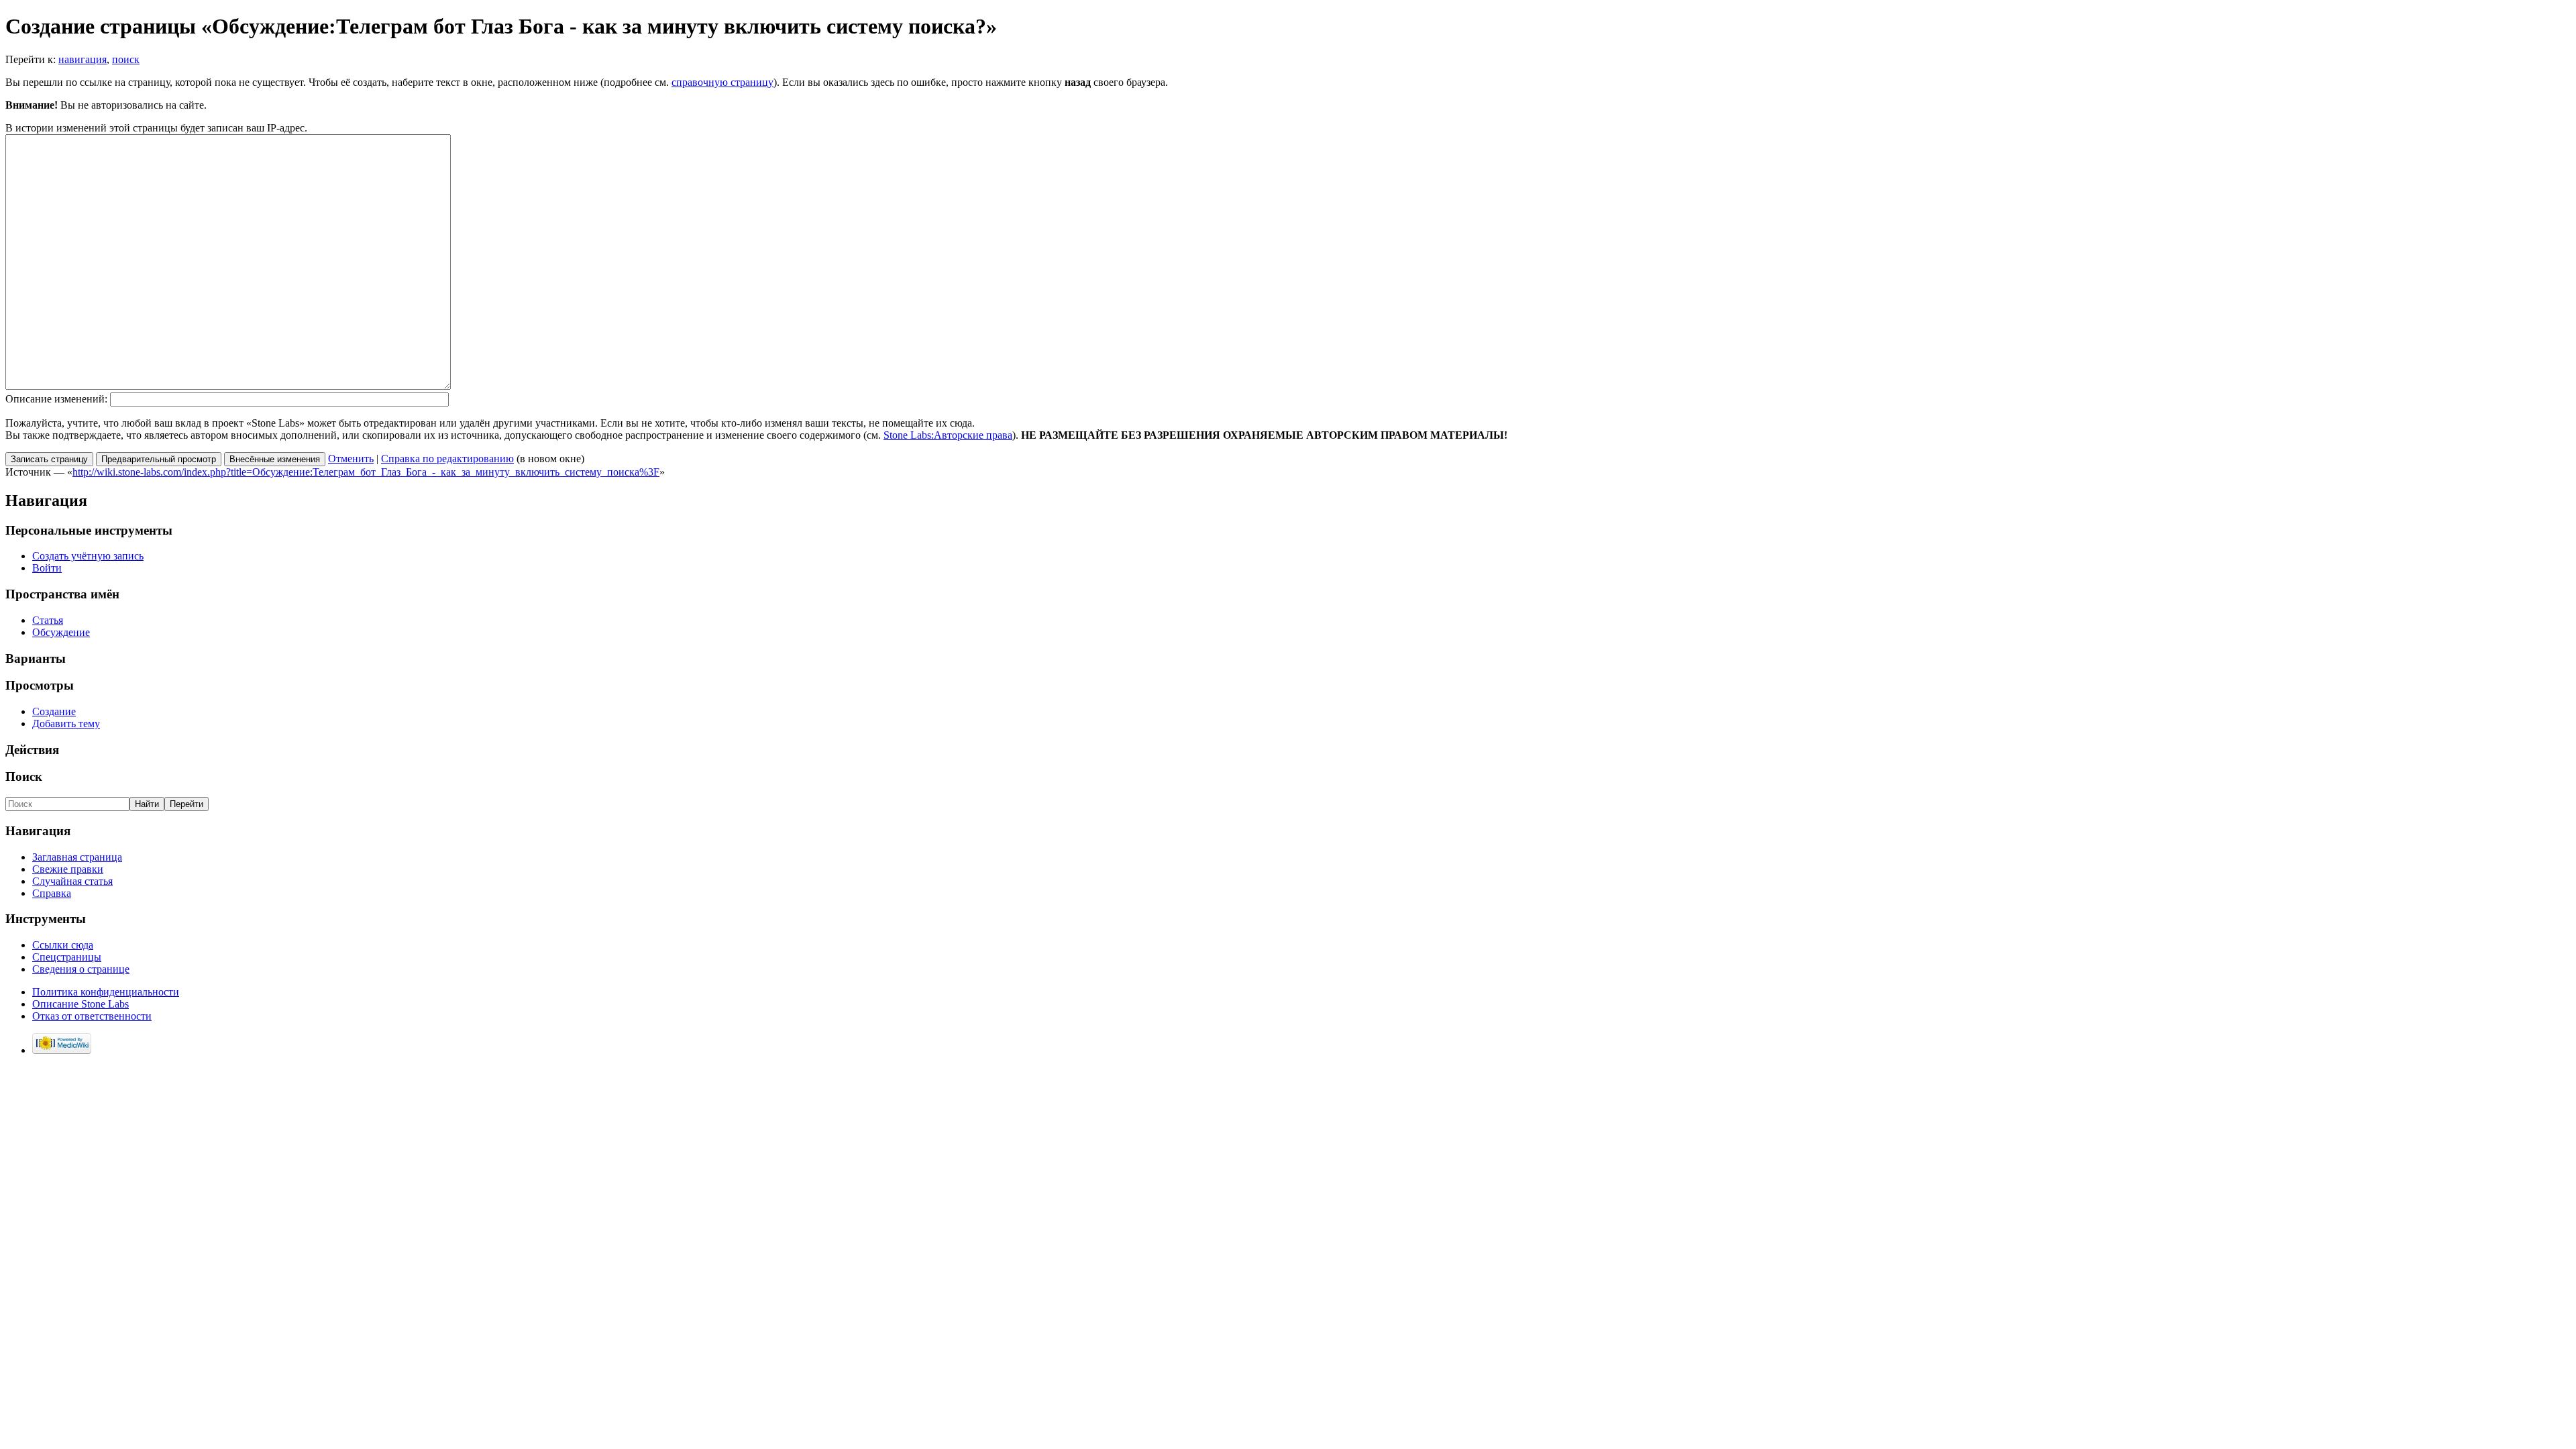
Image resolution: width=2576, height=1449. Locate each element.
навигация (83, 59)
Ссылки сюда (63, 945)
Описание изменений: (56, 399)
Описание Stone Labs (80, 1004)
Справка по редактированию (447, 459)
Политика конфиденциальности (106, 992)
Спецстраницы (67, 957)
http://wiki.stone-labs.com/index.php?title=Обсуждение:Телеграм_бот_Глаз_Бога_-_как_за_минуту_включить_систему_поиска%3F (366, 472)
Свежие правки (68, 869)
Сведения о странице (81, 969)
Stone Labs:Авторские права (948, 435)
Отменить (351, 459)
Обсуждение (61, 632)
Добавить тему (66, 723)
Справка (52, 893)
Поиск (24, 776)
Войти (47, 568)
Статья (48, 620)
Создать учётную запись (88, 556)
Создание (54, 711)
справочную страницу (722, 82)
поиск (126, 59)
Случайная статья (72, 881)
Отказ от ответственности (92, 1016)
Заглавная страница (77, 857)
